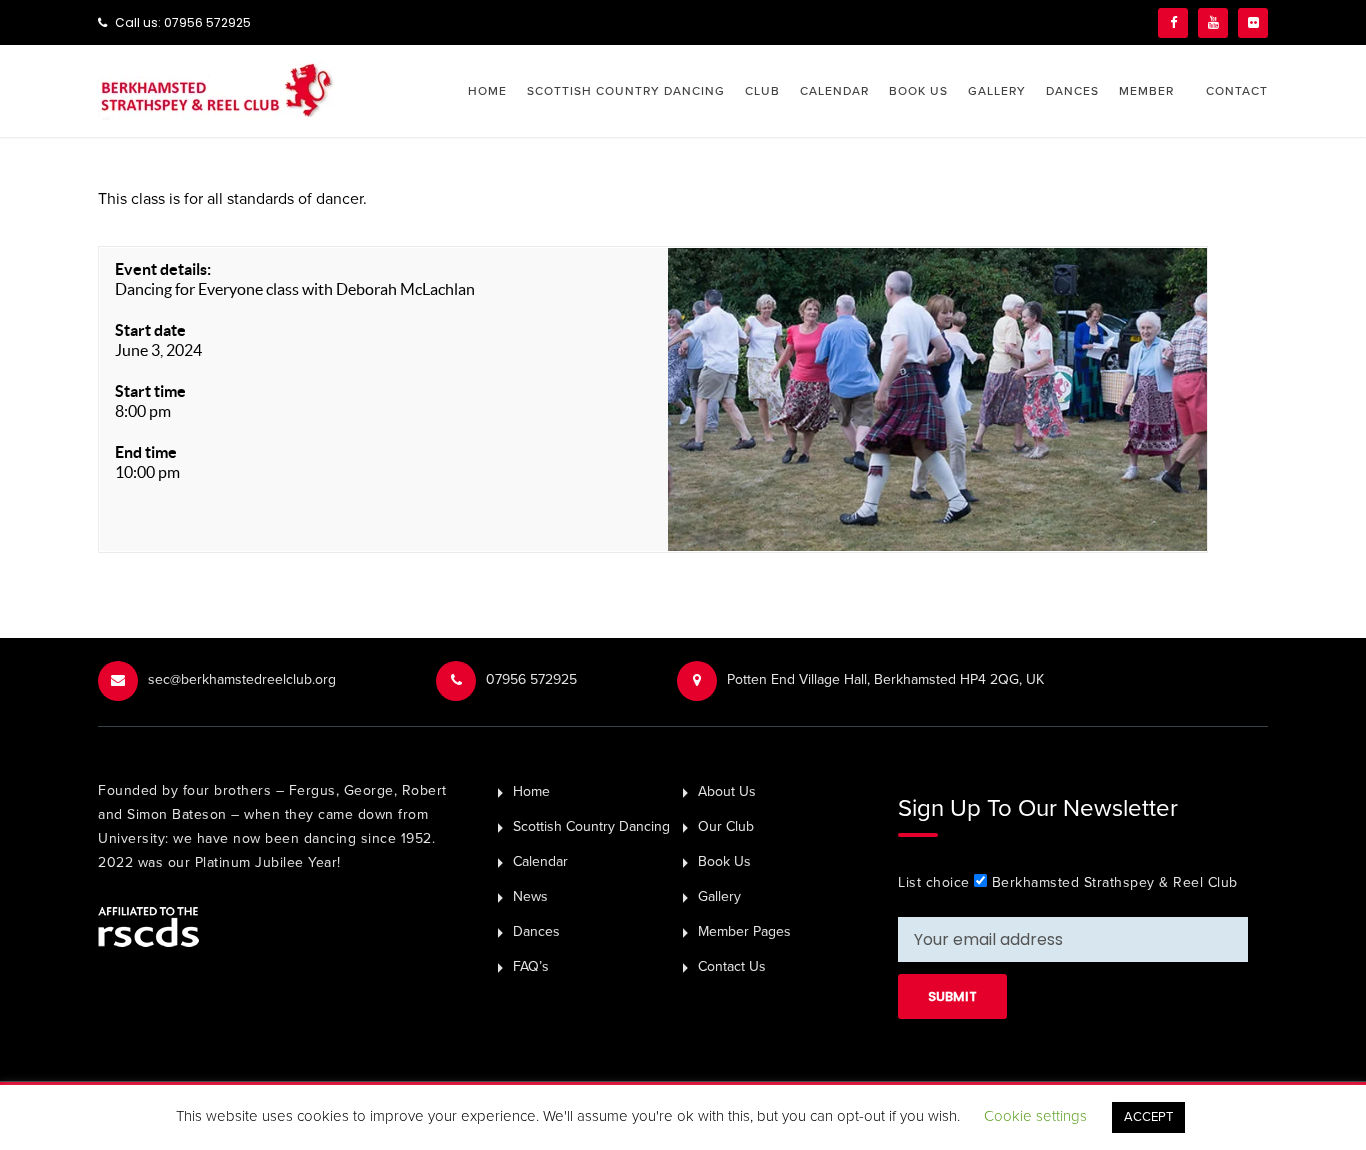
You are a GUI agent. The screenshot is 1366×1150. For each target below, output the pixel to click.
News (530, 896)
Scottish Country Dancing (591, 826)
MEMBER (1146, 91)
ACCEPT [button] (1148, 1117)
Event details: (163, 269)
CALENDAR (834, 91)
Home (531, 791)
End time (146, 452)
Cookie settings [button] (1035, 1116)
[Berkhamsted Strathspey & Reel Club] (216, 89)
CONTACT (1237, 91)
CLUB (762, 91)
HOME (487, 91)
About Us (727, 791)
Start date (150, 330)
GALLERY (997, 91)
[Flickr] (1253, 23)
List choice (934, 882)
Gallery (719, 896)
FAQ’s (531, 966)
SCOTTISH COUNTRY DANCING (626, 91)
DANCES (1072, 91)
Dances (536, 931)
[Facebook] (1173, 23)
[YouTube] (1213, 23)
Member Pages (744, 931)
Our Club (726, 826)
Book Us (724, 861)
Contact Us (732, 966)
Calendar (540, 861)
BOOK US (918, 91)
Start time (150, 391)
